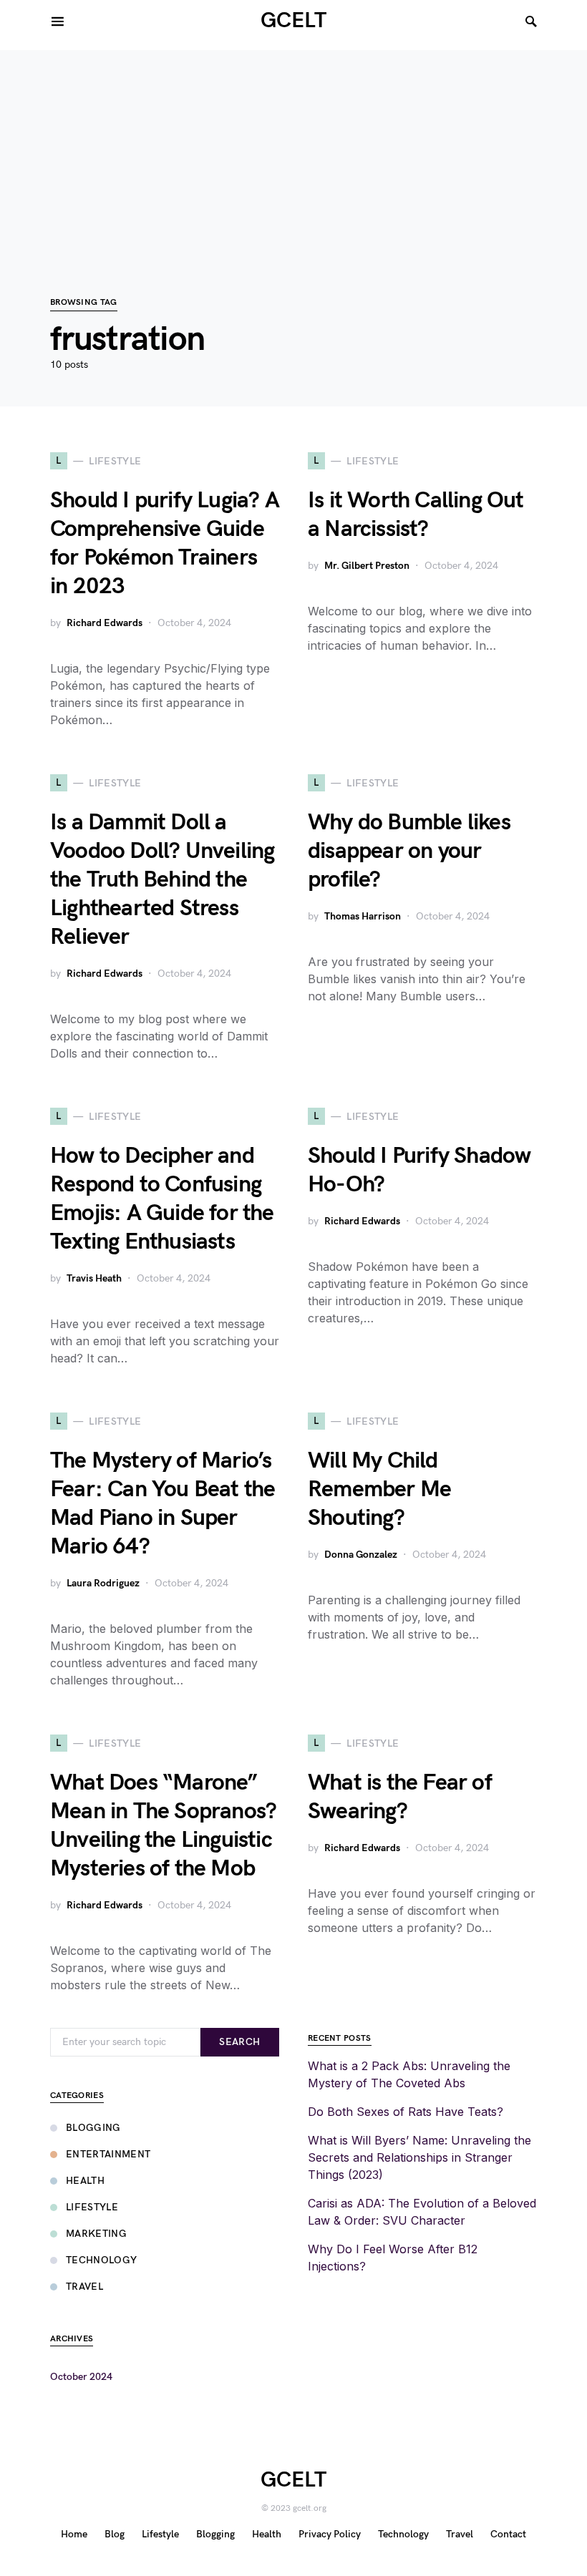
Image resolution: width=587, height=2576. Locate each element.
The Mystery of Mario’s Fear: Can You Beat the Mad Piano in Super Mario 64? (162, 1504)
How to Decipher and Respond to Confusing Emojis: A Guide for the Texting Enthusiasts (162, 1199)
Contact (508, 2534)
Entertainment (108, 2154)
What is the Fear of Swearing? (400, 1797)
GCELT (293, 21)
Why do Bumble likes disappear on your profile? (409, 851)
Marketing (96, 2234)
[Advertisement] (293, 150)
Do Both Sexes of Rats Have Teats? (406, 2112)
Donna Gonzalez (361, 1555)
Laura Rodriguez (103, 1583)
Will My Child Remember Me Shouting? (379, 1489)
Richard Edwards (105, 623)
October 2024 (81, 2377)
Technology (102, 2260)
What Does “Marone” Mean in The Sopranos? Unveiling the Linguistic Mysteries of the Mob (163, 1826)
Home (74, 2534)
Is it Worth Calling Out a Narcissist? (416, 515)
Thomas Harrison (363, 916)
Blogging (93, 2128)
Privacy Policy (330, 2534)
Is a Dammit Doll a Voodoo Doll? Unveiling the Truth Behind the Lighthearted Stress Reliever (162, 880)
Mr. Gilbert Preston (367, 566)
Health (85, 2181)
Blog (115, 2534)
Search (239, 2042)
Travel (84, 2287)
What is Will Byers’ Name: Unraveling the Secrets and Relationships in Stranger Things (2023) (419, 2157)
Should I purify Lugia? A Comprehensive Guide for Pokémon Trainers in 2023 (165, 543)
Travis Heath (94, 1278)
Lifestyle (92, 2207)
